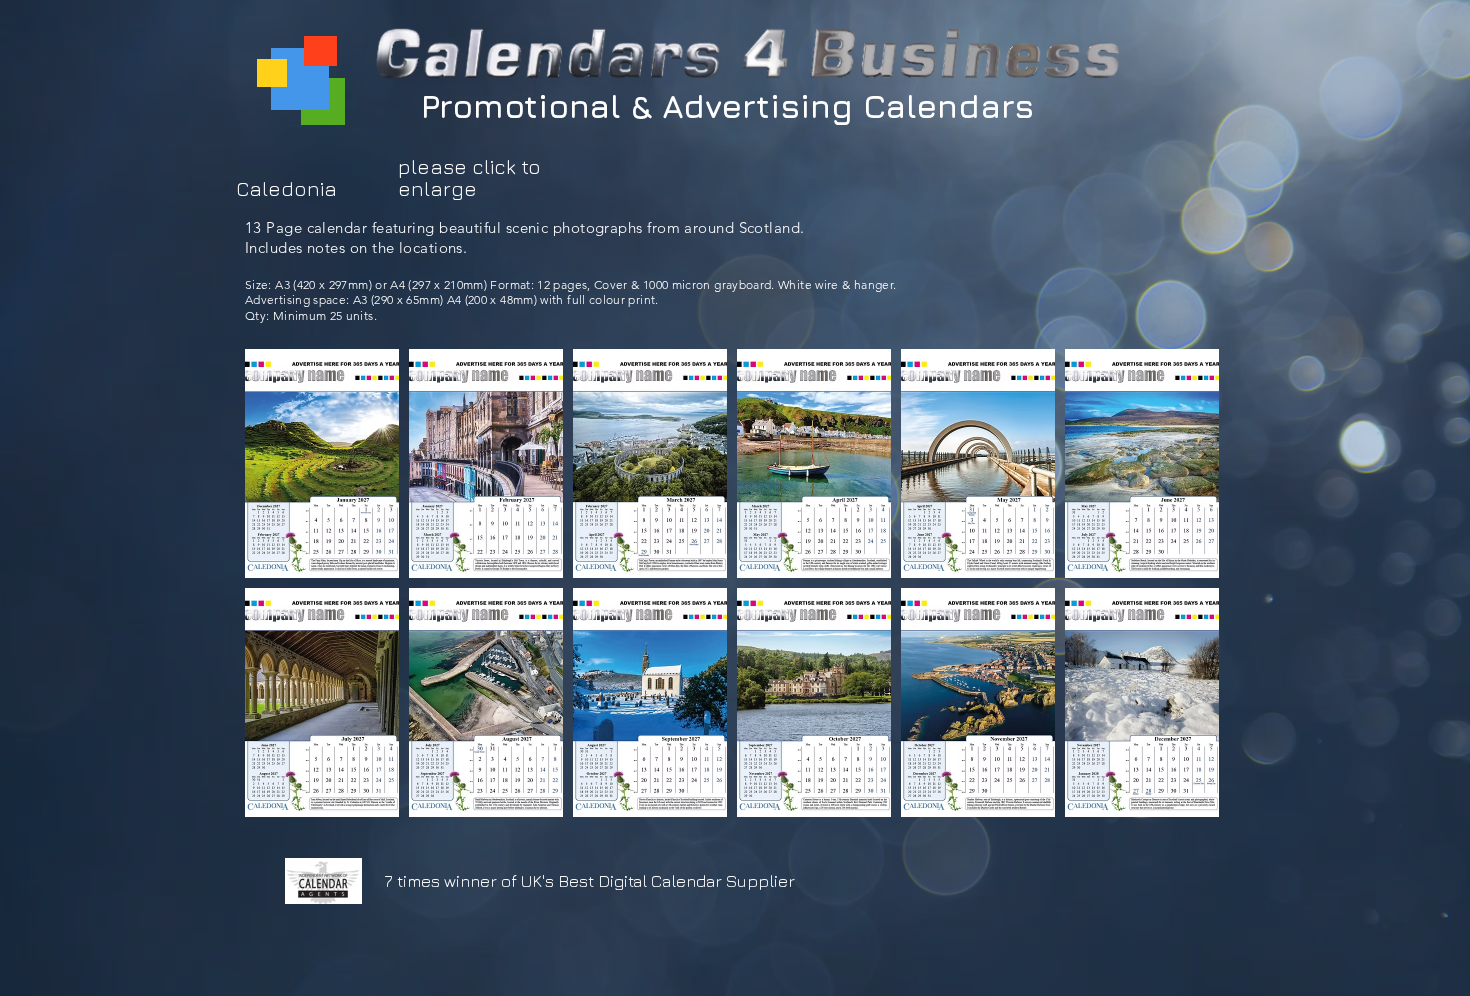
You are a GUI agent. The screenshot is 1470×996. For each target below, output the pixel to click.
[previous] (281, 593)
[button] (322, 463)
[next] (1182, 593)
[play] (1176, 799)
